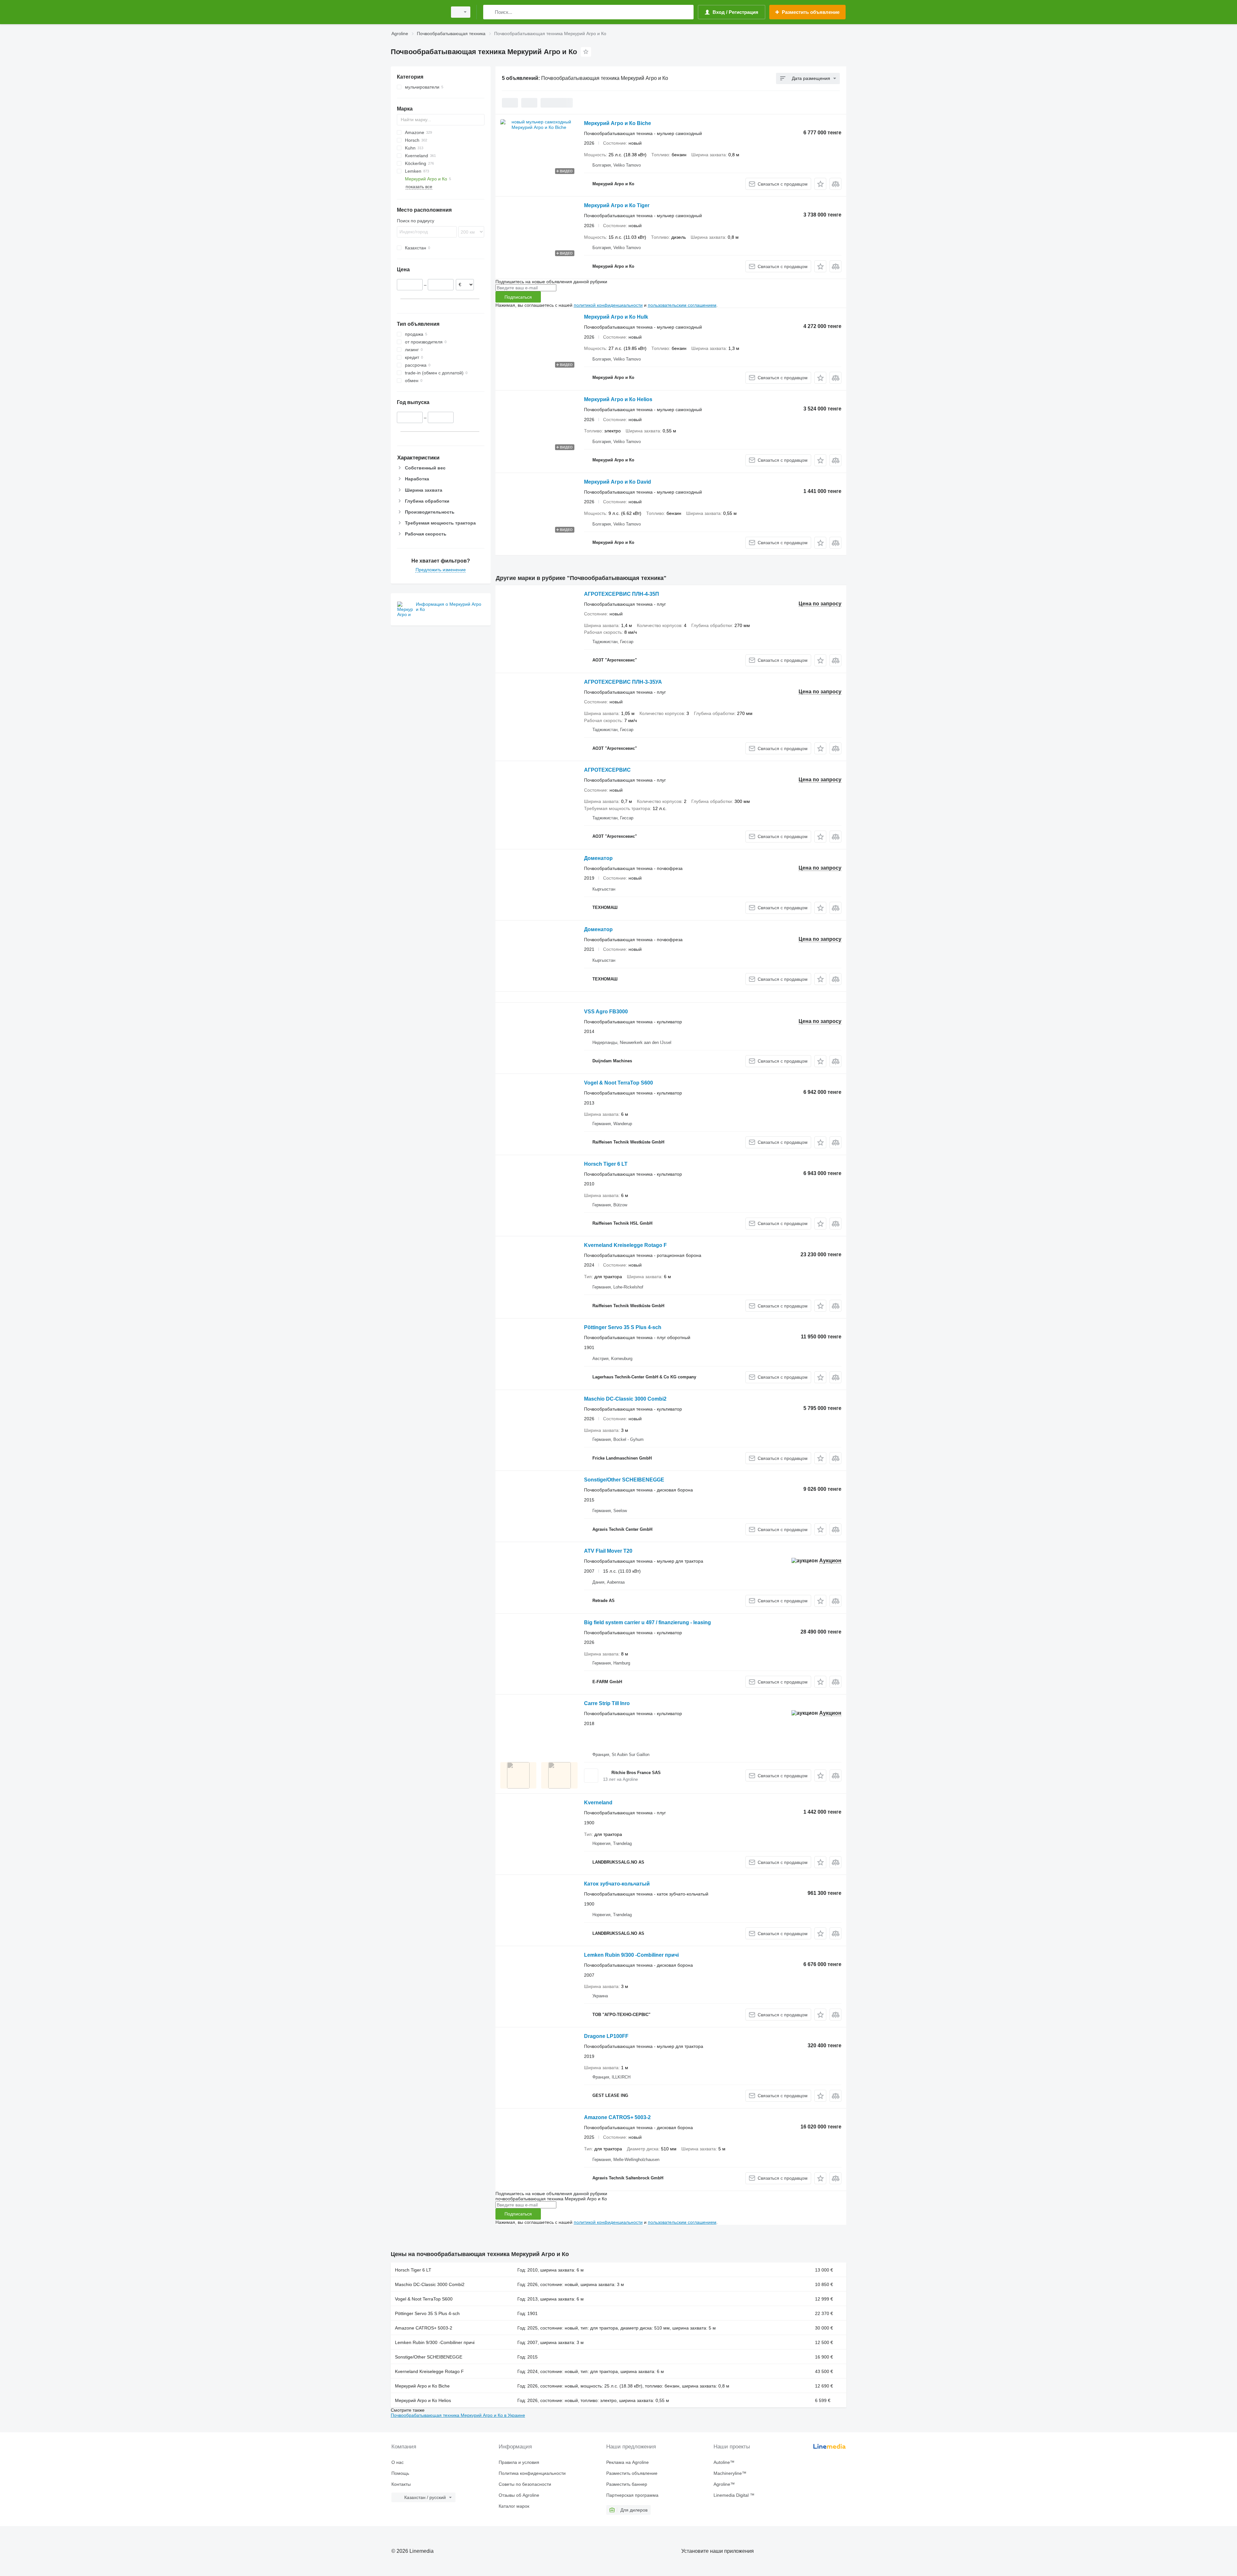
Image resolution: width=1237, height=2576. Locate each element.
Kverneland (598, 1803)
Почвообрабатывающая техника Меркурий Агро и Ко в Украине (458, 2415)
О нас (398, 2462)
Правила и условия (519, 2462)
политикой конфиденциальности (608, 305)
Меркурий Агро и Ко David (618, 482)
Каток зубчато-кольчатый (617, 1884)
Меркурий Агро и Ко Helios (618, 399)
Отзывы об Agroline (519, 2495)
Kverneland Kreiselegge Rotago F (625, 1245)
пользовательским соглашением (682, 305)
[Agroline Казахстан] (417, 12)
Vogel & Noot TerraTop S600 (618, 1083)
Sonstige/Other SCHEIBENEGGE (624, 1480)
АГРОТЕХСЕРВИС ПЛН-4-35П (622, 594)
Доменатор (598, 858)
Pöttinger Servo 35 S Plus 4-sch (623, 1327)
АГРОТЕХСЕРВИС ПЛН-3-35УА (623, 682)
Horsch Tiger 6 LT (606, 1164)
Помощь (400, 2473)
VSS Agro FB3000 (606, 1012)
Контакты (401, 2484)
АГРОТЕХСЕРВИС (607, 770)
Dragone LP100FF (606, 2036)
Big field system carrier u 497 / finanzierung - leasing (647, 1622)
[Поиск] (489, 12)
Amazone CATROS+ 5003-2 (617, 2117)
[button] (820, 184)
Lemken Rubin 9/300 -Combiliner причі (631, 1955)
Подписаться (518, 297)
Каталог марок (514, 2506)
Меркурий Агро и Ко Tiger (617, 205)
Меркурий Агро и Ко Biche (618, 123)
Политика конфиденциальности (532, 2473)
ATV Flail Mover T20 (608, 1551)
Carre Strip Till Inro (607, 1703)
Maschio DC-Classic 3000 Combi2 (625, 1399)
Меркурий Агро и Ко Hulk (616, 317)
